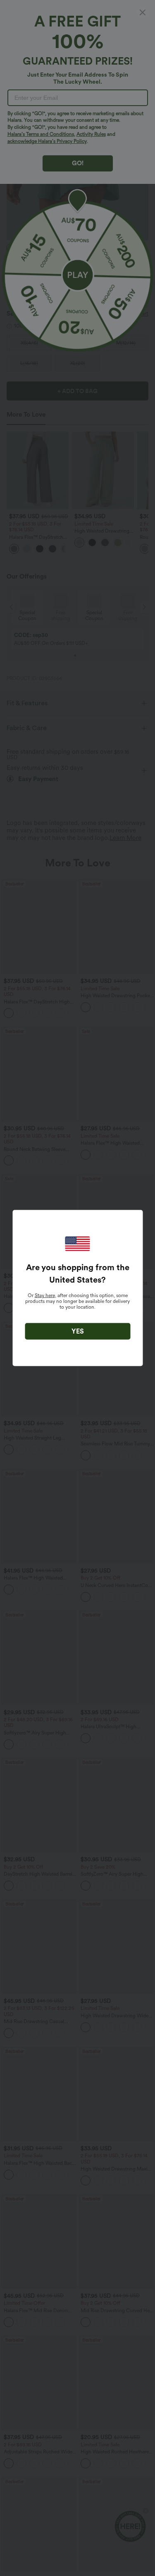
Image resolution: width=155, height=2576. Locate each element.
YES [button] (78, 1331)
